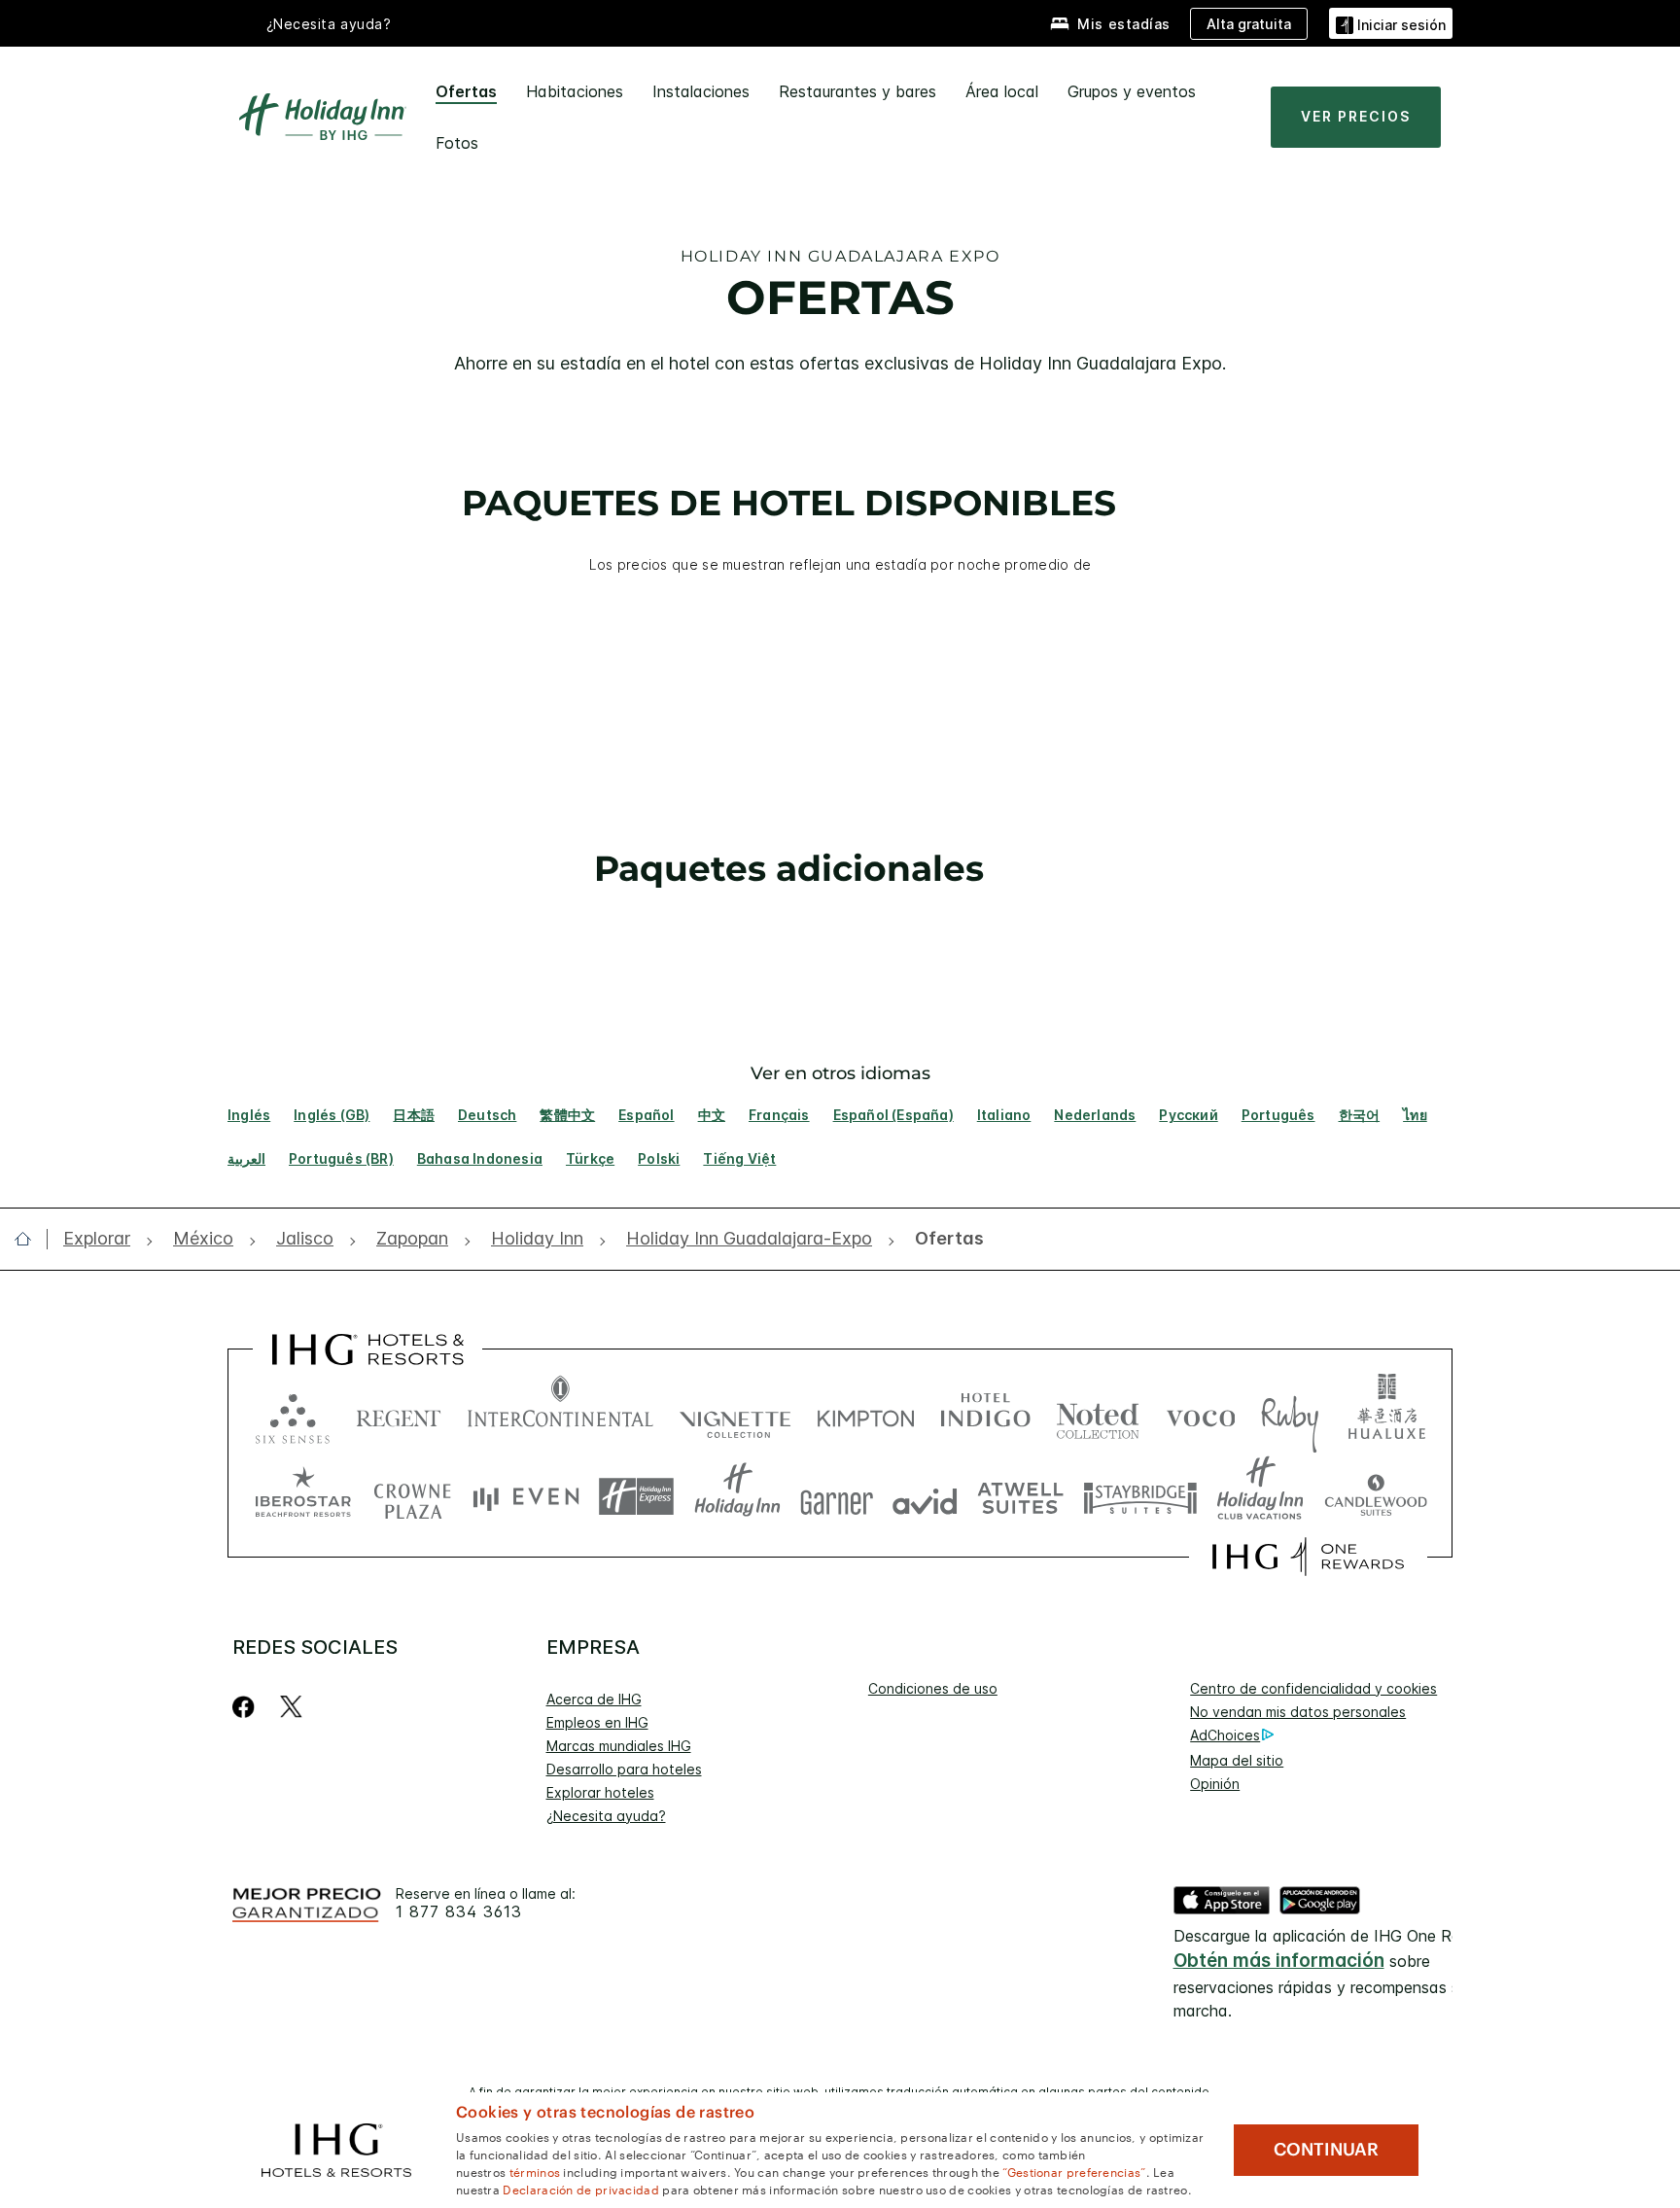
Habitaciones (575, 91)
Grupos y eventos (1132, 91)
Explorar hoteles (600, 1792)
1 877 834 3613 (459, 1912)
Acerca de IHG (594, 1699)
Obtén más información (1279, 1961)
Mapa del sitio (1237, 1760)
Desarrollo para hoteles (624, 1769)
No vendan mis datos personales (1298, 1712)
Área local (1002, 91)
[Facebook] (247, 1707)
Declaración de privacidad (581, 2189)
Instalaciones (701, 91)
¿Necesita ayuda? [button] (329, 24)
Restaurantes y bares (857, 91)
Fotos (457, 143)
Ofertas (466, 91)
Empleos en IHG (597, 1722)
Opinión (1215, 1784)
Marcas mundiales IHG (619, 1746)
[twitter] (291, 1707)
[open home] (31, 1239)
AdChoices (1225, 1735)
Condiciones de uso (933, 1688)
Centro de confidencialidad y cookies (1313, 1688)
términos (535, 2171)
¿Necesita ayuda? (606, 1816)
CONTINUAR (1326, 2150)
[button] (1391, 23)
